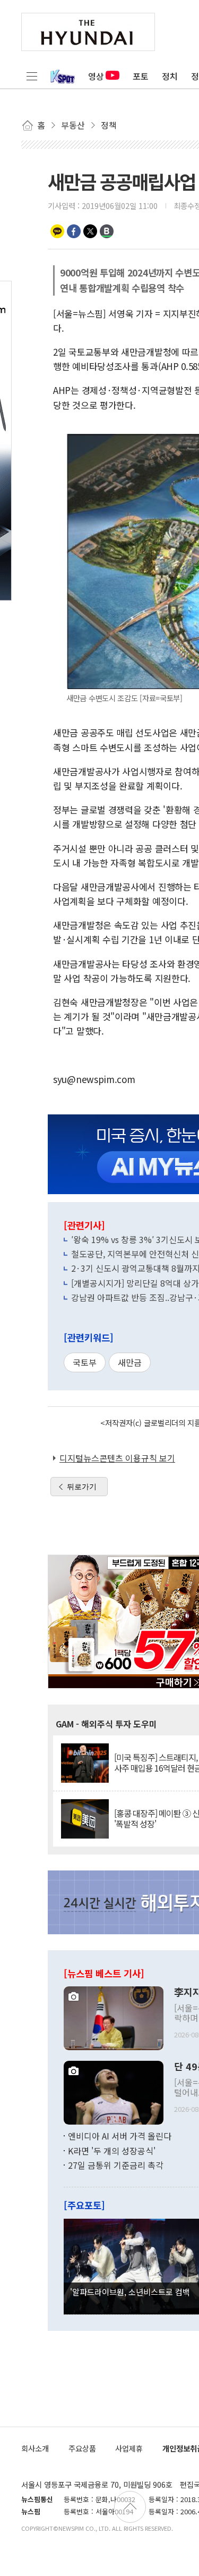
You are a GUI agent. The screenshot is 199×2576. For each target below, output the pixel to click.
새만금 (130, 1362)
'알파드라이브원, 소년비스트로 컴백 (130, 2292)
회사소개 (35, 2448)
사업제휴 (129, 2448)
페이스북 (74, 231)
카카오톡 (57, 231)
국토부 (85, 1362)
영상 (96, 76)
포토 (141, 76)
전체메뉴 (32, 76)
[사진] (114, 2017)
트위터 (90, 231)
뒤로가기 (82, 1487)
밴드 (107, 231)
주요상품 (82, 2448)
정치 (170, 76)
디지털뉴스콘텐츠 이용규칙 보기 (117, 1458)
